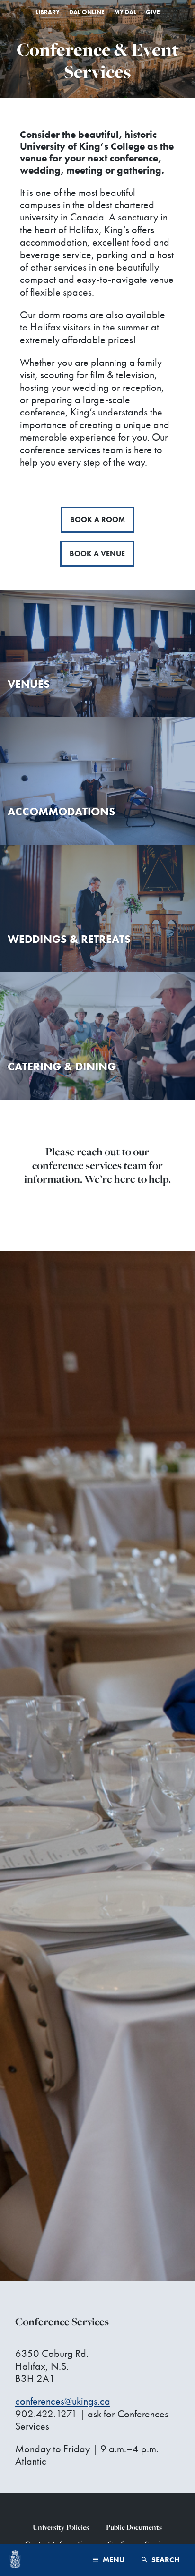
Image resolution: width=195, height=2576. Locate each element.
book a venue (97, 554)
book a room (97, 520)
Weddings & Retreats (69, 939)
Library (48, 12)
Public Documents (134, 2527)
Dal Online (87, 12)
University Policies (61, 2527)
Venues (29, 684)
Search (165, 2560)
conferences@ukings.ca (63, 2401)
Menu (113, 2560)
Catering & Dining (62, 1066)
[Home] (15, 2560)
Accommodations (61, 811)
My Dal (125, 12)
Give (153, 12)
